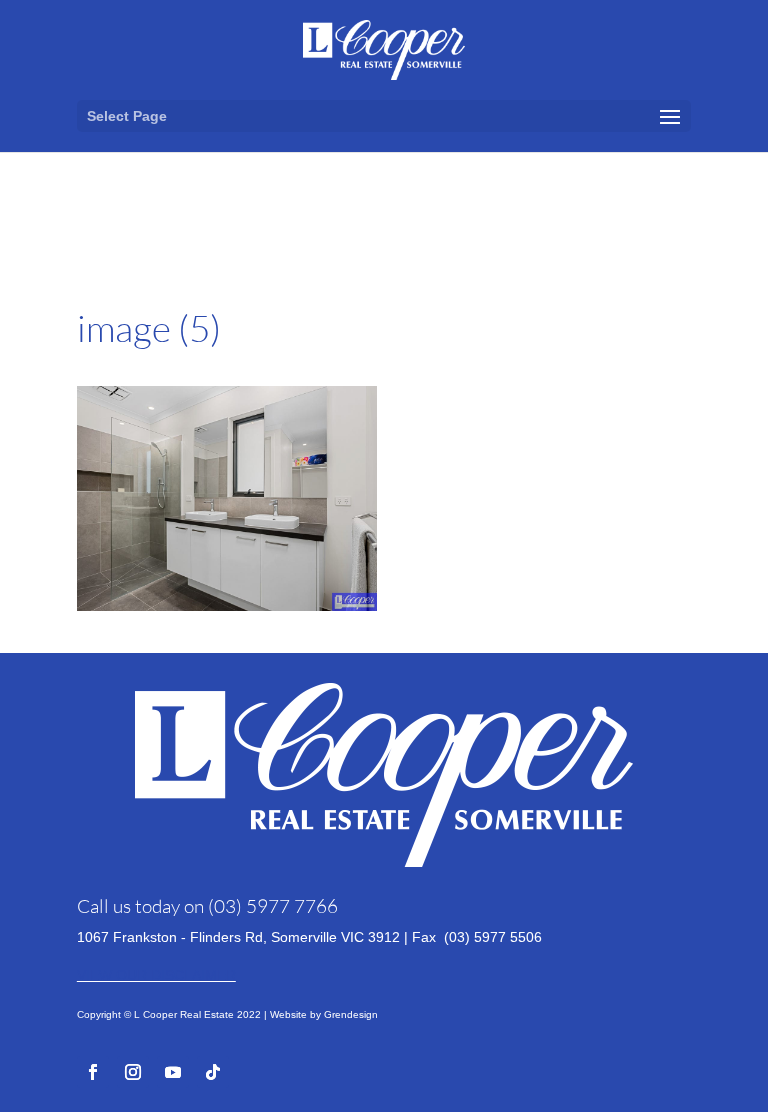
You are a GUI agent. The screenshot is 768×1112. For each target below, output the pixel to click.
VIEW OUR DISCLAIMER (156, 975)
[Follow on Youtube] (173, 1072)
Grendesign (351, 1014)
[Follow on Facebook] (93, 1072)
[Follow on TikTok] (213, 1072)
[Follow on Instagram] (133, 1072)
